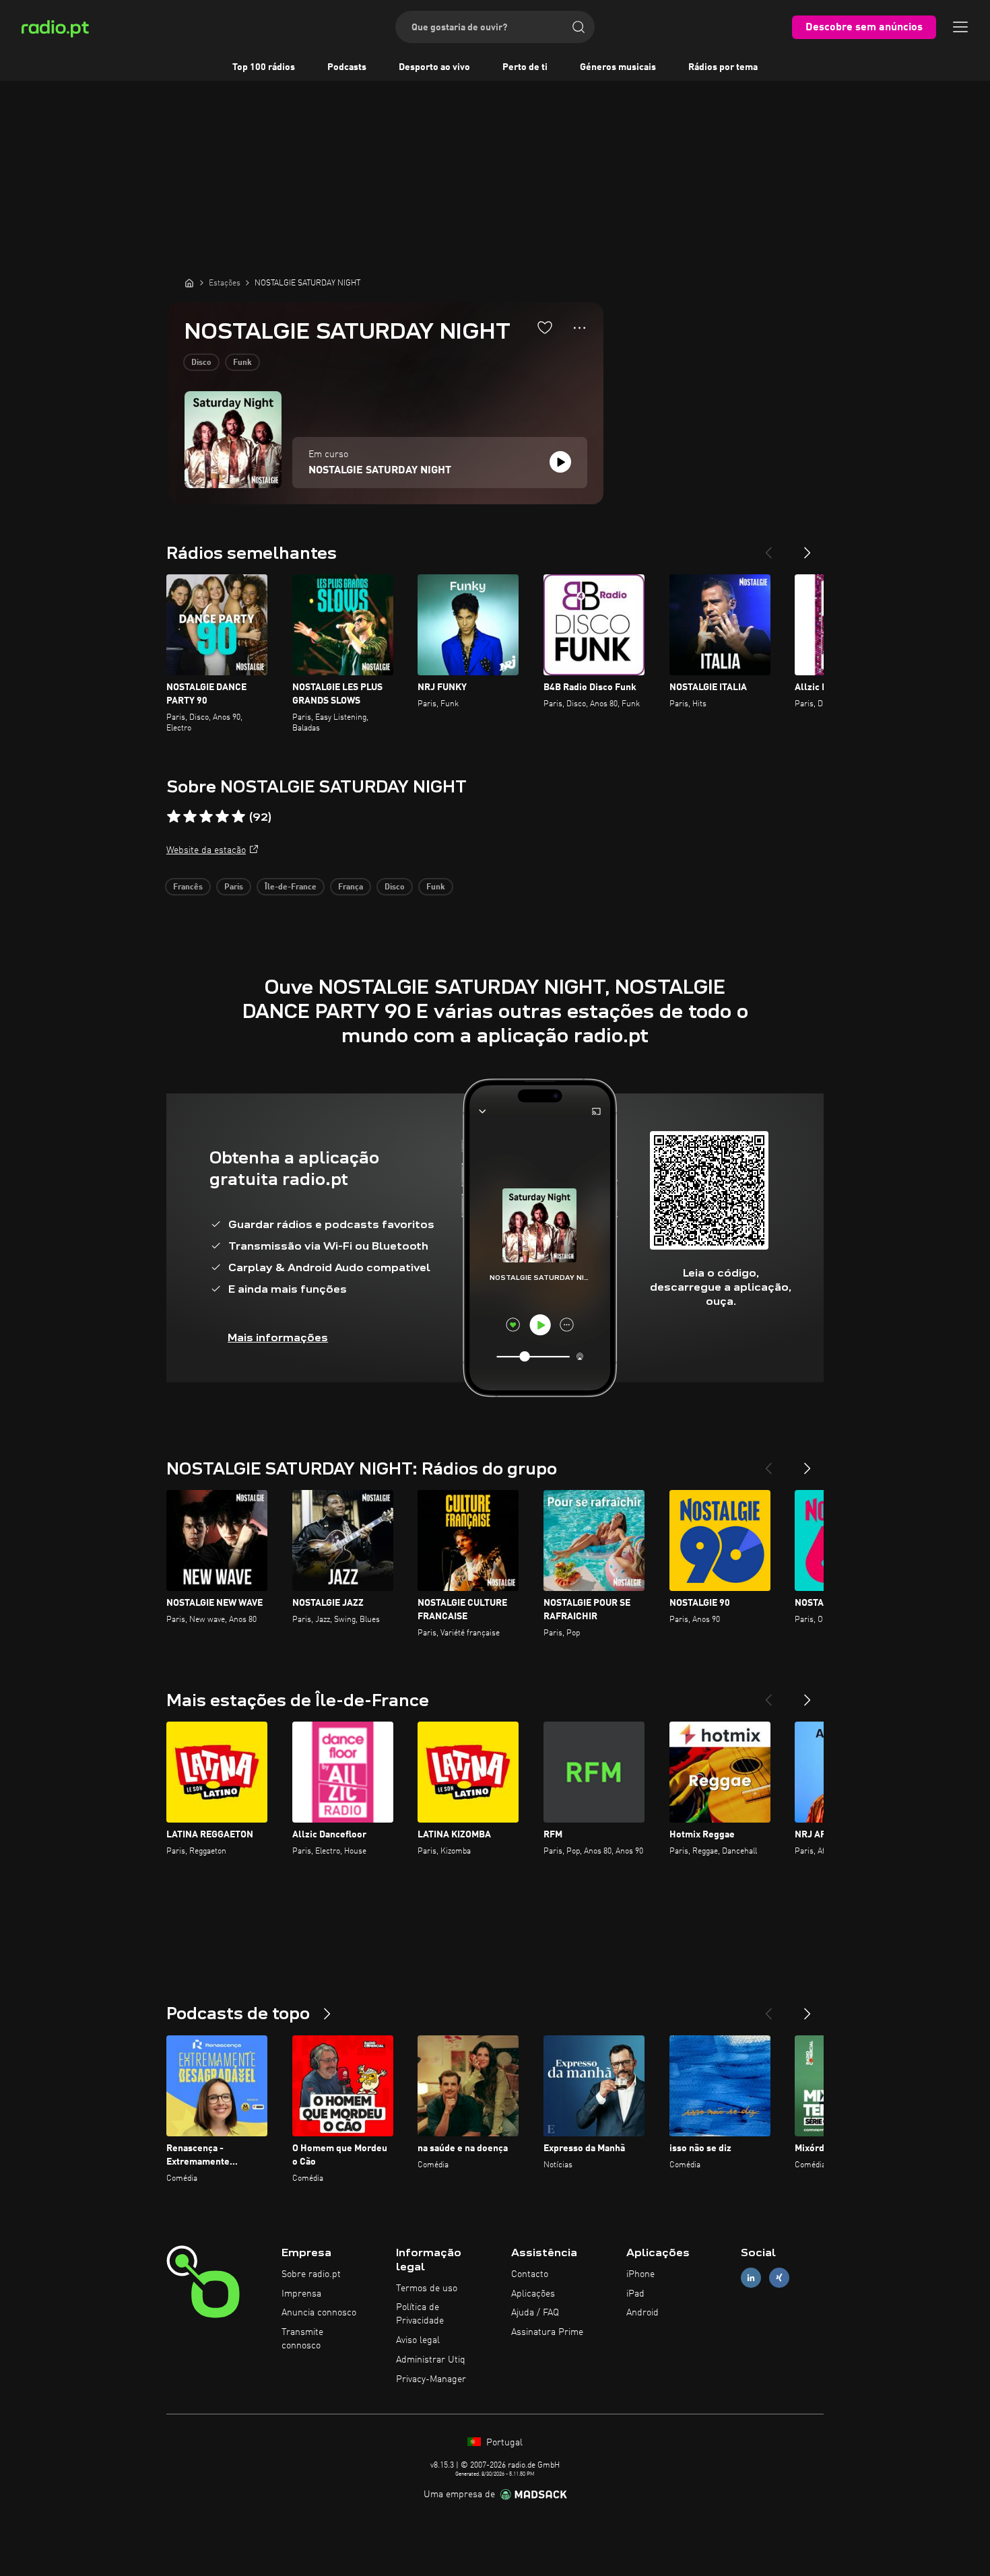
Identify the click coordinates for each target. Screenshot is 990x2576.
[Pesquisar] (579, 27)
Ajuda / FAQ (535, 2313)
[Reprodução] (560, 462)
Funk (242, 363)
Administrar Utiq (431, 2360)
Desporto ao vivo (434, 67)
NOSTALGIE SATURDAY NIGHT (380, 471)
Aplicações (533, 2294)
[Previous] (768, 547)
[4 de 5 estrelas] (222, 817)
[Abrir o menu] (960, 27)
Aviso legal (418, 2340)
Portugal (503, 2443)
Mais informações (278, 1337)
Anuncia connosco (319, 2313)
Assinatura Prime (547, 2332)
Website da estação (206, 850)
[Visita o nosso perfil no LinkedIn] (751, 2277)
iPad (635, 2294)
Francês (188, 887)
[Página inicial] (189, 283)
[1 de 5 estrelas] (174, 817)
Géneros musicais (618, 67)
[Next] (807, 547)
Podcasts (347, 67)
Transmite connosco (302, 2339)
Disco (201, 363)
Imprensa (301, 2294)
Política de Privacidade (420, 2314)
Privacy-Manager (431, 2379)
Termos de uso (427, 2289)
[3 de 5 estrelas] (206, 817)
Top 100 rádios (264, 67)
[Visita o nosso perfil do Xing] (779, 2277)
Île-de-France (291, 887)
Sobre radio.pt (311, 2274)
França (351, 887)
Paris (234, 887)
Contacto (530, 2274)
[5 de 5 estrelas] (238, 817)
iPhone (640, 2274)
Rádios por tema (723, 67)
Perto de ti (525, 67)
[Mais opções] (580, 328)
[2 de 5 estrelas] (190, 817)
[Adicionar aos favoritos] (545, 327)
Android (642, 2313)
